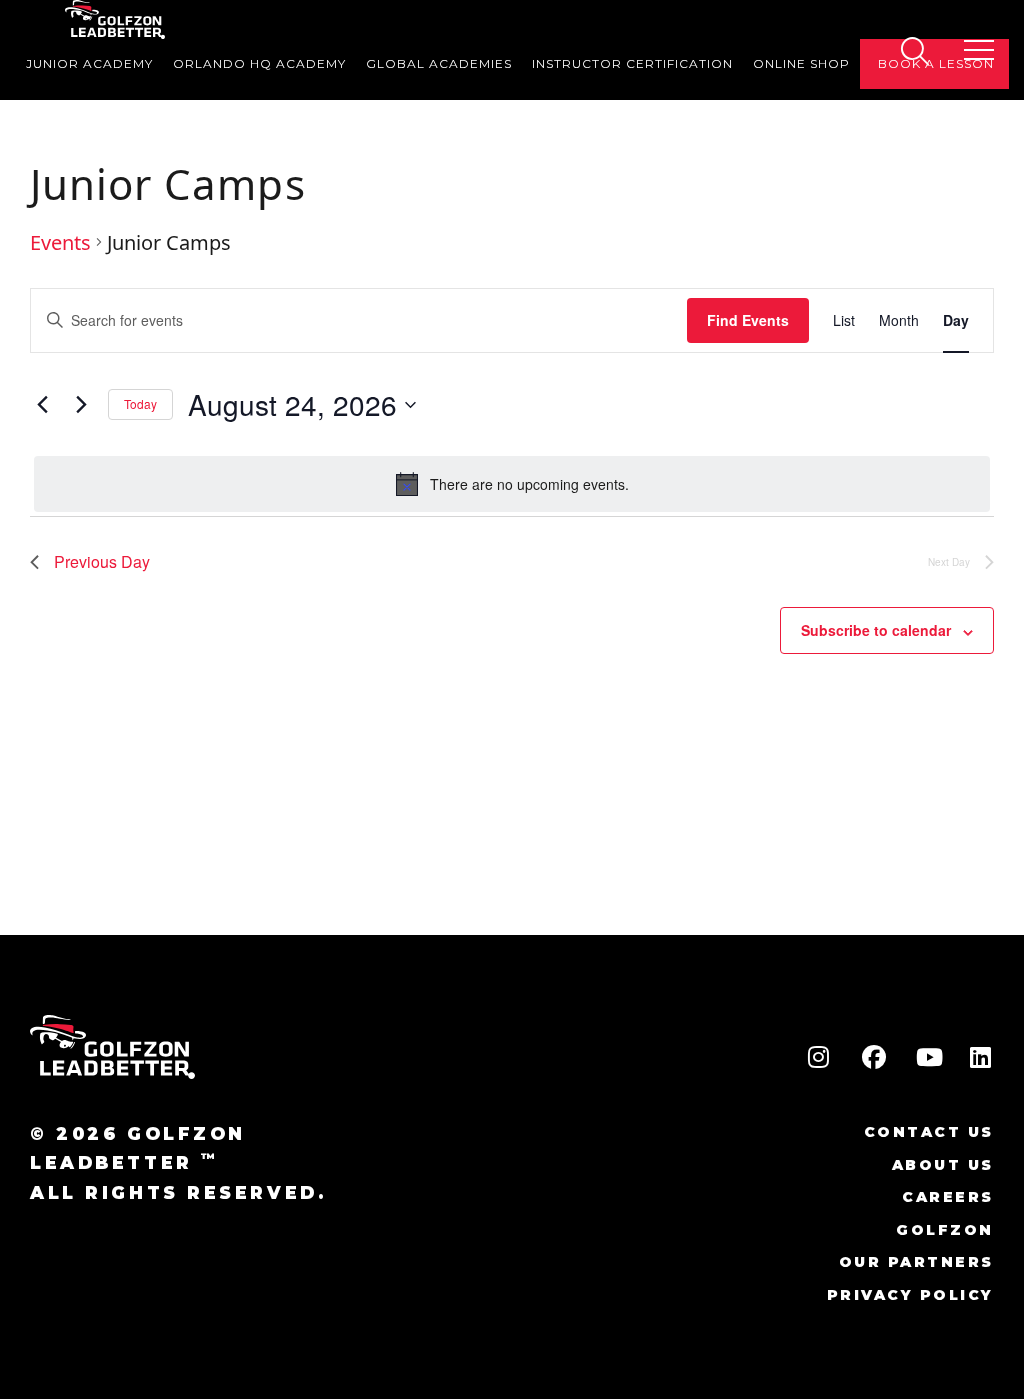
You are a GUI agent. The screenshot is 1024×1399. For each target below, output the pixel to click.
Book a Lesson (936, 63)
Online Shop (801, 63)
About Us (943, 1165)
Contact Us (929, 1132)
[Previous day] (42, 405)
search (914, 51)
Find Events (748, 320)
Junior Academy (89, 63)
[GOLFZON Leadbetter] (115, 19)
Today (140, 403)
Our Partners (916, 1262)
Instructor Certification (632, 63)
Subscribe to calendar (876, 630)
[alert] (512, 484)
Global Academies (439, 63)
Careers (948, 1197)
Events (60, 243)
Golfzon (945, 1230)
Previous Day (102, 561)
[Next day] (81, 405)
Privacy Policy (910, 1295)
